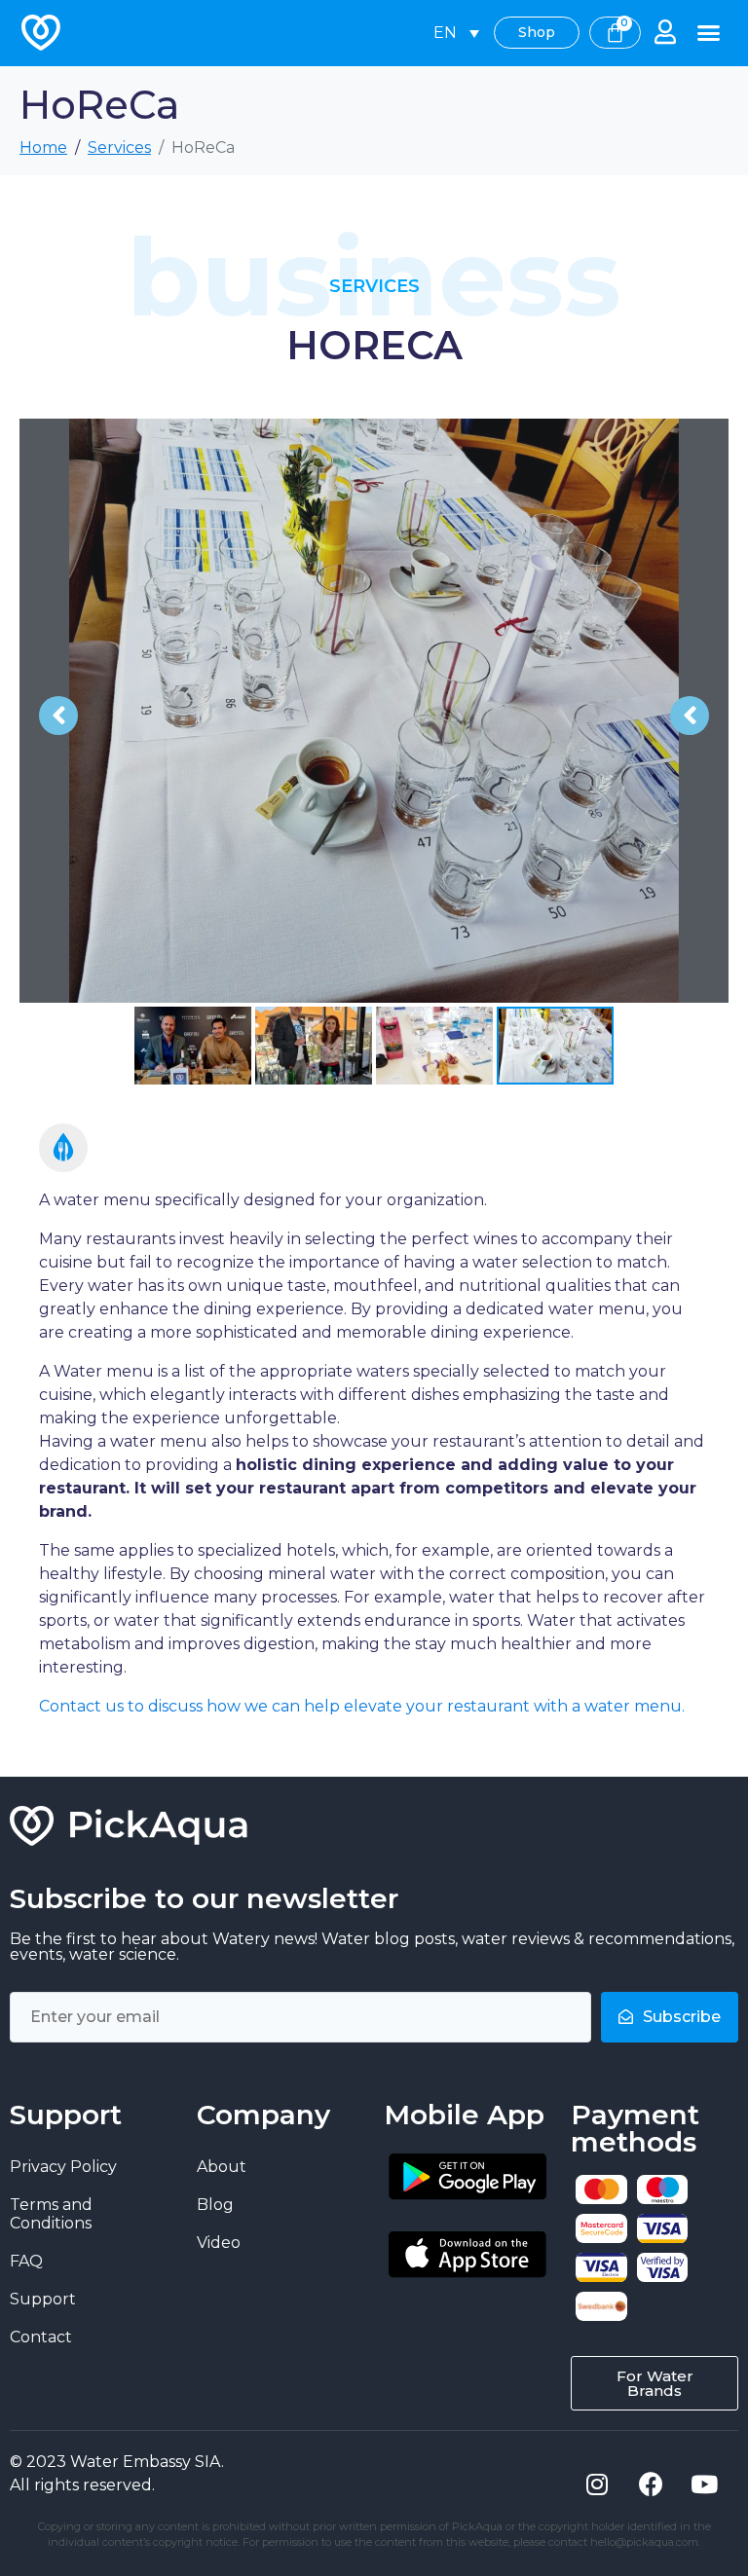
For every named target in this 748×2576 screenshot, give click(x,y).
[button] (709, 33)
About (222, 2167)
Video (219, 2243)
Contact (41, 2337)
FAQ (26, 2261)
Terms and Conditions (51, 2214)
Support (43, 2299)
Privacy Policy (63, 2167)
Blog (215, 2205)
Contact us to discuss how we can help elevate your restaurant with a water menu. (362, 1706)
